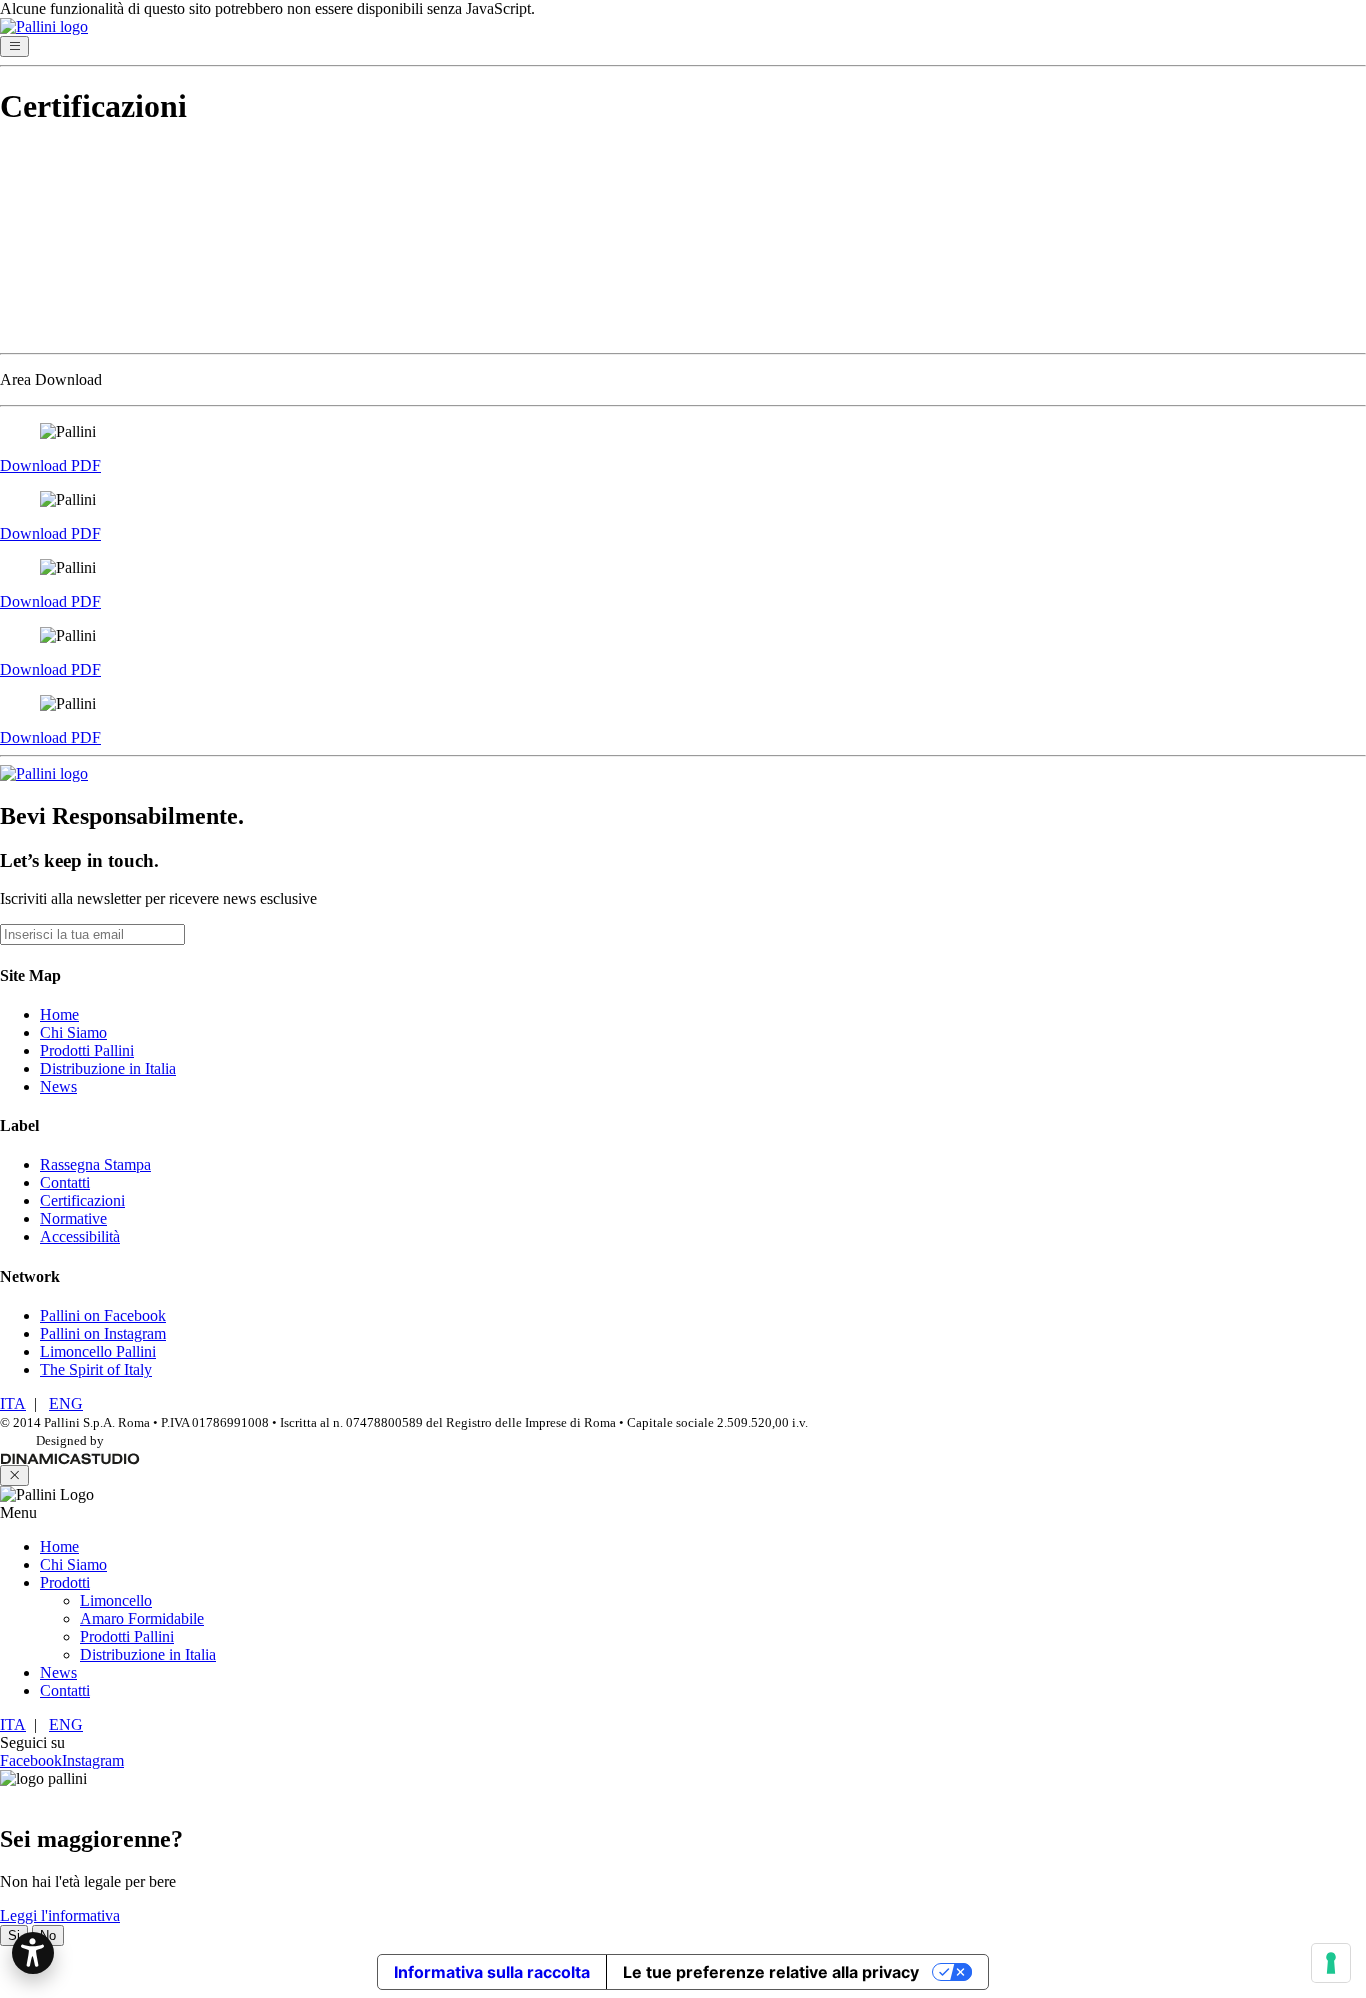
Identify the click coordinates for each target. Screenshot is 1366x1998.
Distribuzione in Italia (108, 1068)
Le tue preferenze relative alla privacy (771, 1972)
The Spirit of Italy (96, 1369)
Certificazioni (82, 1200)
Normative (73, 1218)
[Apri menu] (14, 46)
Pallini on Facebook (103, 1315)
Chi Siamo (73, 1032)
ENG (66, 1403)
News (58, 1086)
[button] (33, 1953)
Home (59, 1014)
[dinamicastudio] (70, 1459)
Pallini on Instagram (103, 1333)
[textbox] (683, 342)
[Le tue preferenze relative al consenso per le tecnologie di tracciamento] (1331, 1963)
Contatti (65, 1182)
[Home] (683, 774)
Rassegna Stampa (95, 1164)
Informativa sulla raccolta (492, 1972)
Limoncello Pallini (98, 1351)
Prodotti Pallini (87, 1050)
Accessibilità (80, 1236)
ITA (13, 1403)
